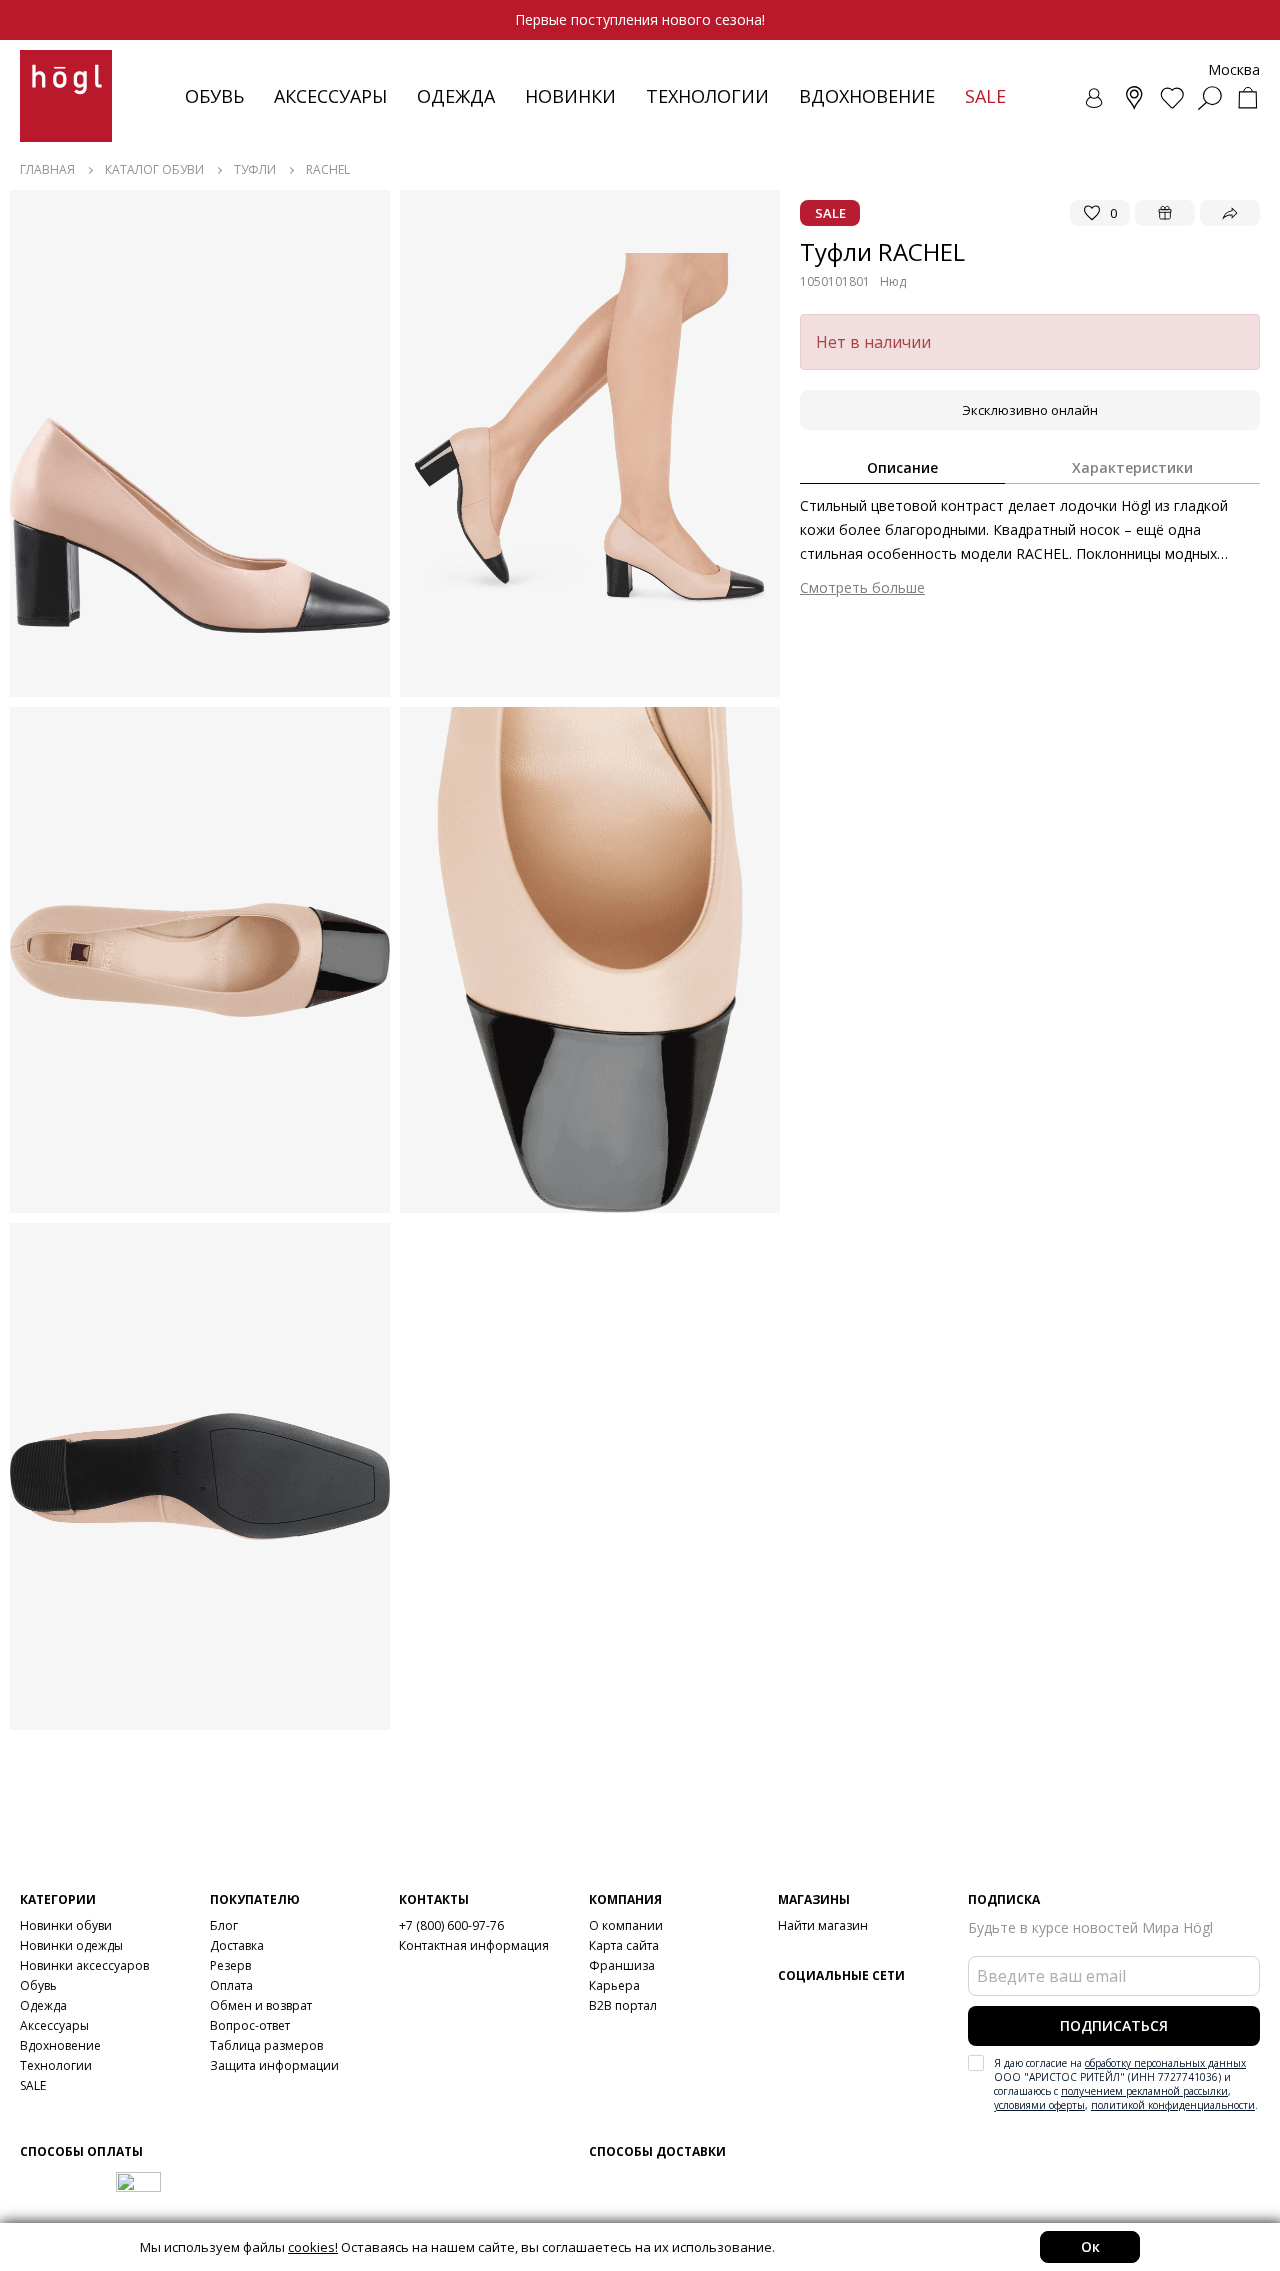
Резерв (230, 1965)
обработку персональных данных (1165, 2063)
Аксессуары (330, 96)
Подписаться (1114, 2025)
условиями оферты (1039, 2105)
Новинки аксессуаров (84, 1965)
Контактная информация (474, 1945)
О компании (626, 1925)
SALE (33, 2085)
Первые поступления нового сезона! (640, 19)
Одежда (456, 96)
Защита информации (274, 2065)
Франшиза (622, 1965)
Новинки (570, 96)
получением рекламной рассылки (1144, 2091)
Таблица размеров (266, 2045)
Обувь (214, 96)
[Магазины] (1134, 98)
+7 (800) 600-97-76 (451, 1925)
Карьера (614, 1985)
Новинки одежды (71, 1945)
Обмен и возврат (261, 2005)
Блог (224, 1925)
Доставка (237, 1945)
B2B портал (623, 2005)
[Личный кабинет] (1096, 98)
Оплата (231, 1985)
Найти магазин (823, 1925)
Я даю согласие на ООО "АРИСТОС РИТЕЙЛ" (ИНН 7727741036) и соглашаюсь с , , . (1126, 2084)
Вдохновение (867, 96)
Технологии (56, 2065)
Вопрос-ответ (250, 2025)
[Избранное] (1172, 98)
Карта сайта (624, 1945)
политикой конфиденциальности (1173, 2105)
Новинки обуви (66, 1925)
